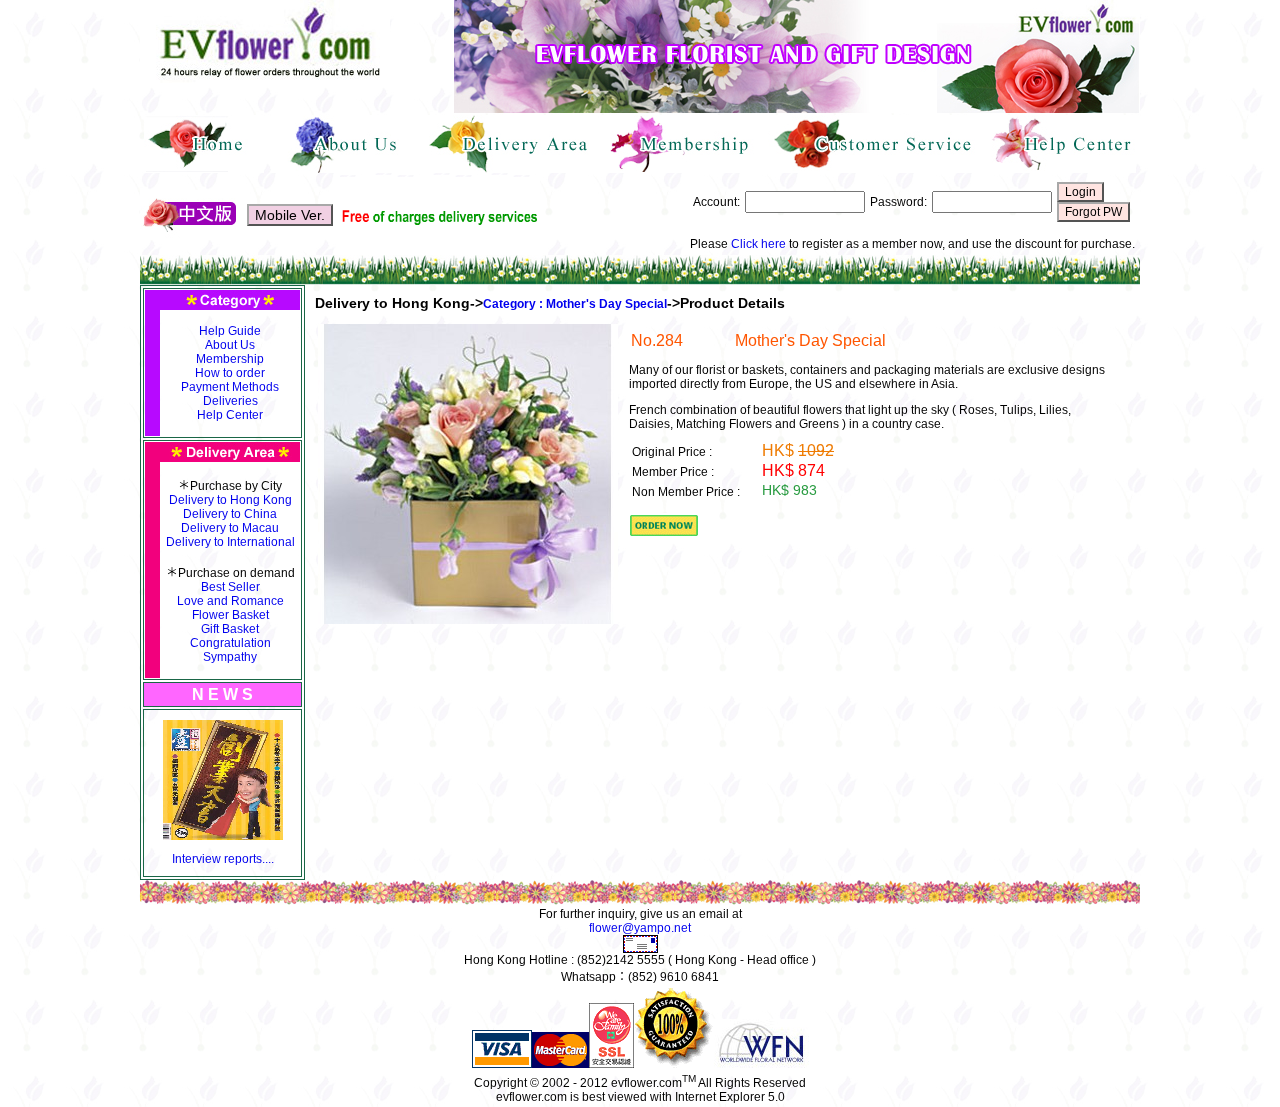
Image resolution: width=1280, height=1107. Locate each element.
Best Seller (230, 587)
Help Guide (230, 331)
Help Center (230, 415)
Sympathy (230, 657)
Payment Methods (230, 387)
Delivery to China (230, 514)
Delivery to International (230, 542)
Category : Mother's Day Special (575, 304)
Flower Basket (230, 615)
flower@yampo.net (640, 928)
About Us (230, 345)
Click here (758, 244)
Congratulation (230, 643)
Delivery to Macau (230, 528)
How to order (230, 373)
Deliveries (230, 401)
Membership (230, 359)
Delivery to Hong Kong (230, 500)
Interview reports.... (223, 859)
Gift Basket (230, 629)
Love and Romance (230, 601)
